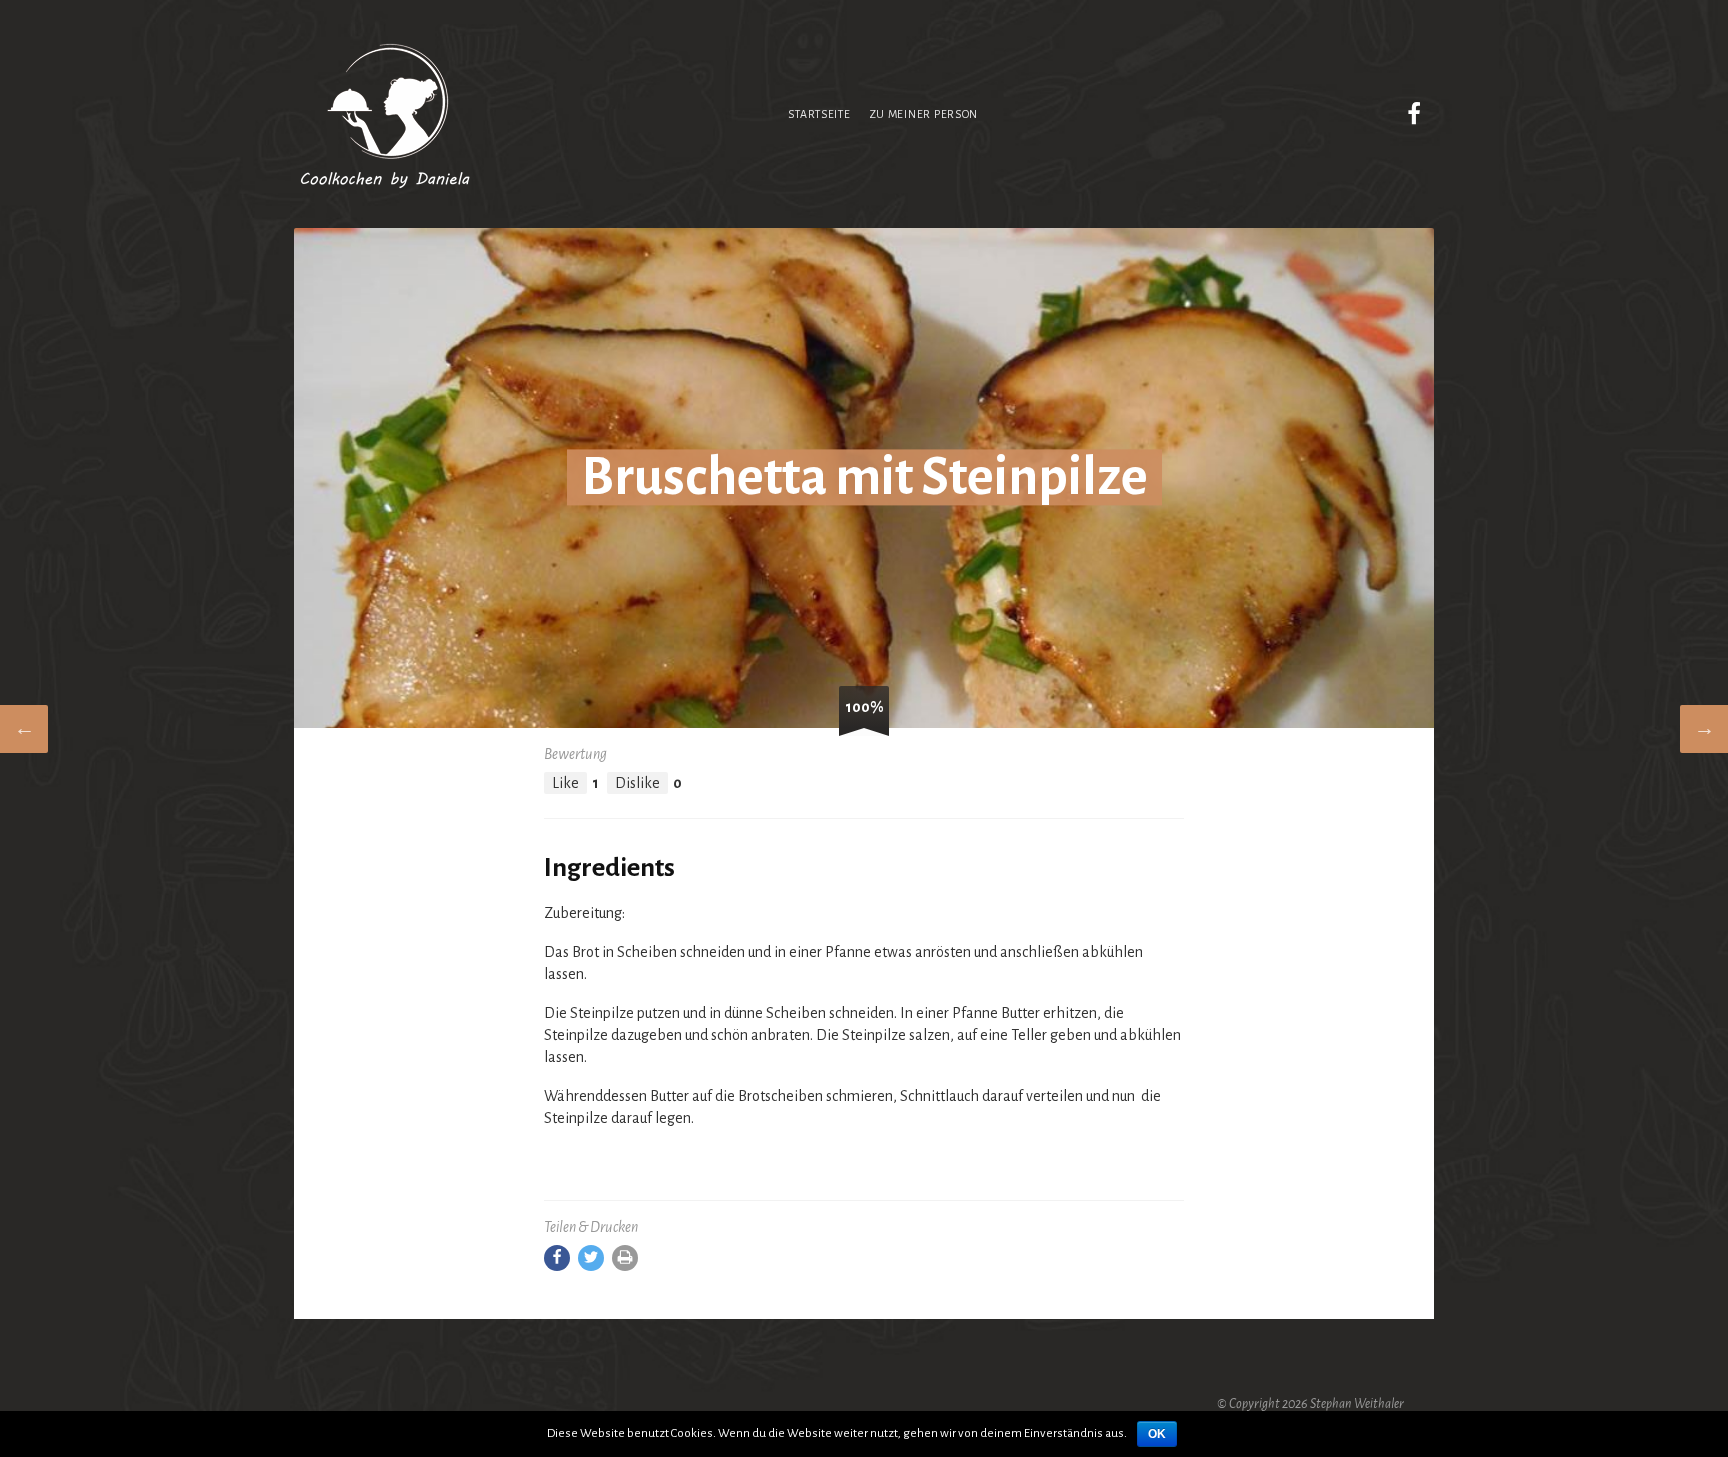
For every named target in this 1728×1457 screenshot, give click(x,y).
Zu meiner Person (924, 114)
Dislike (637, 783)
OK (1157, 1434)
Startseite (819, 114)
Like (565, 783)
